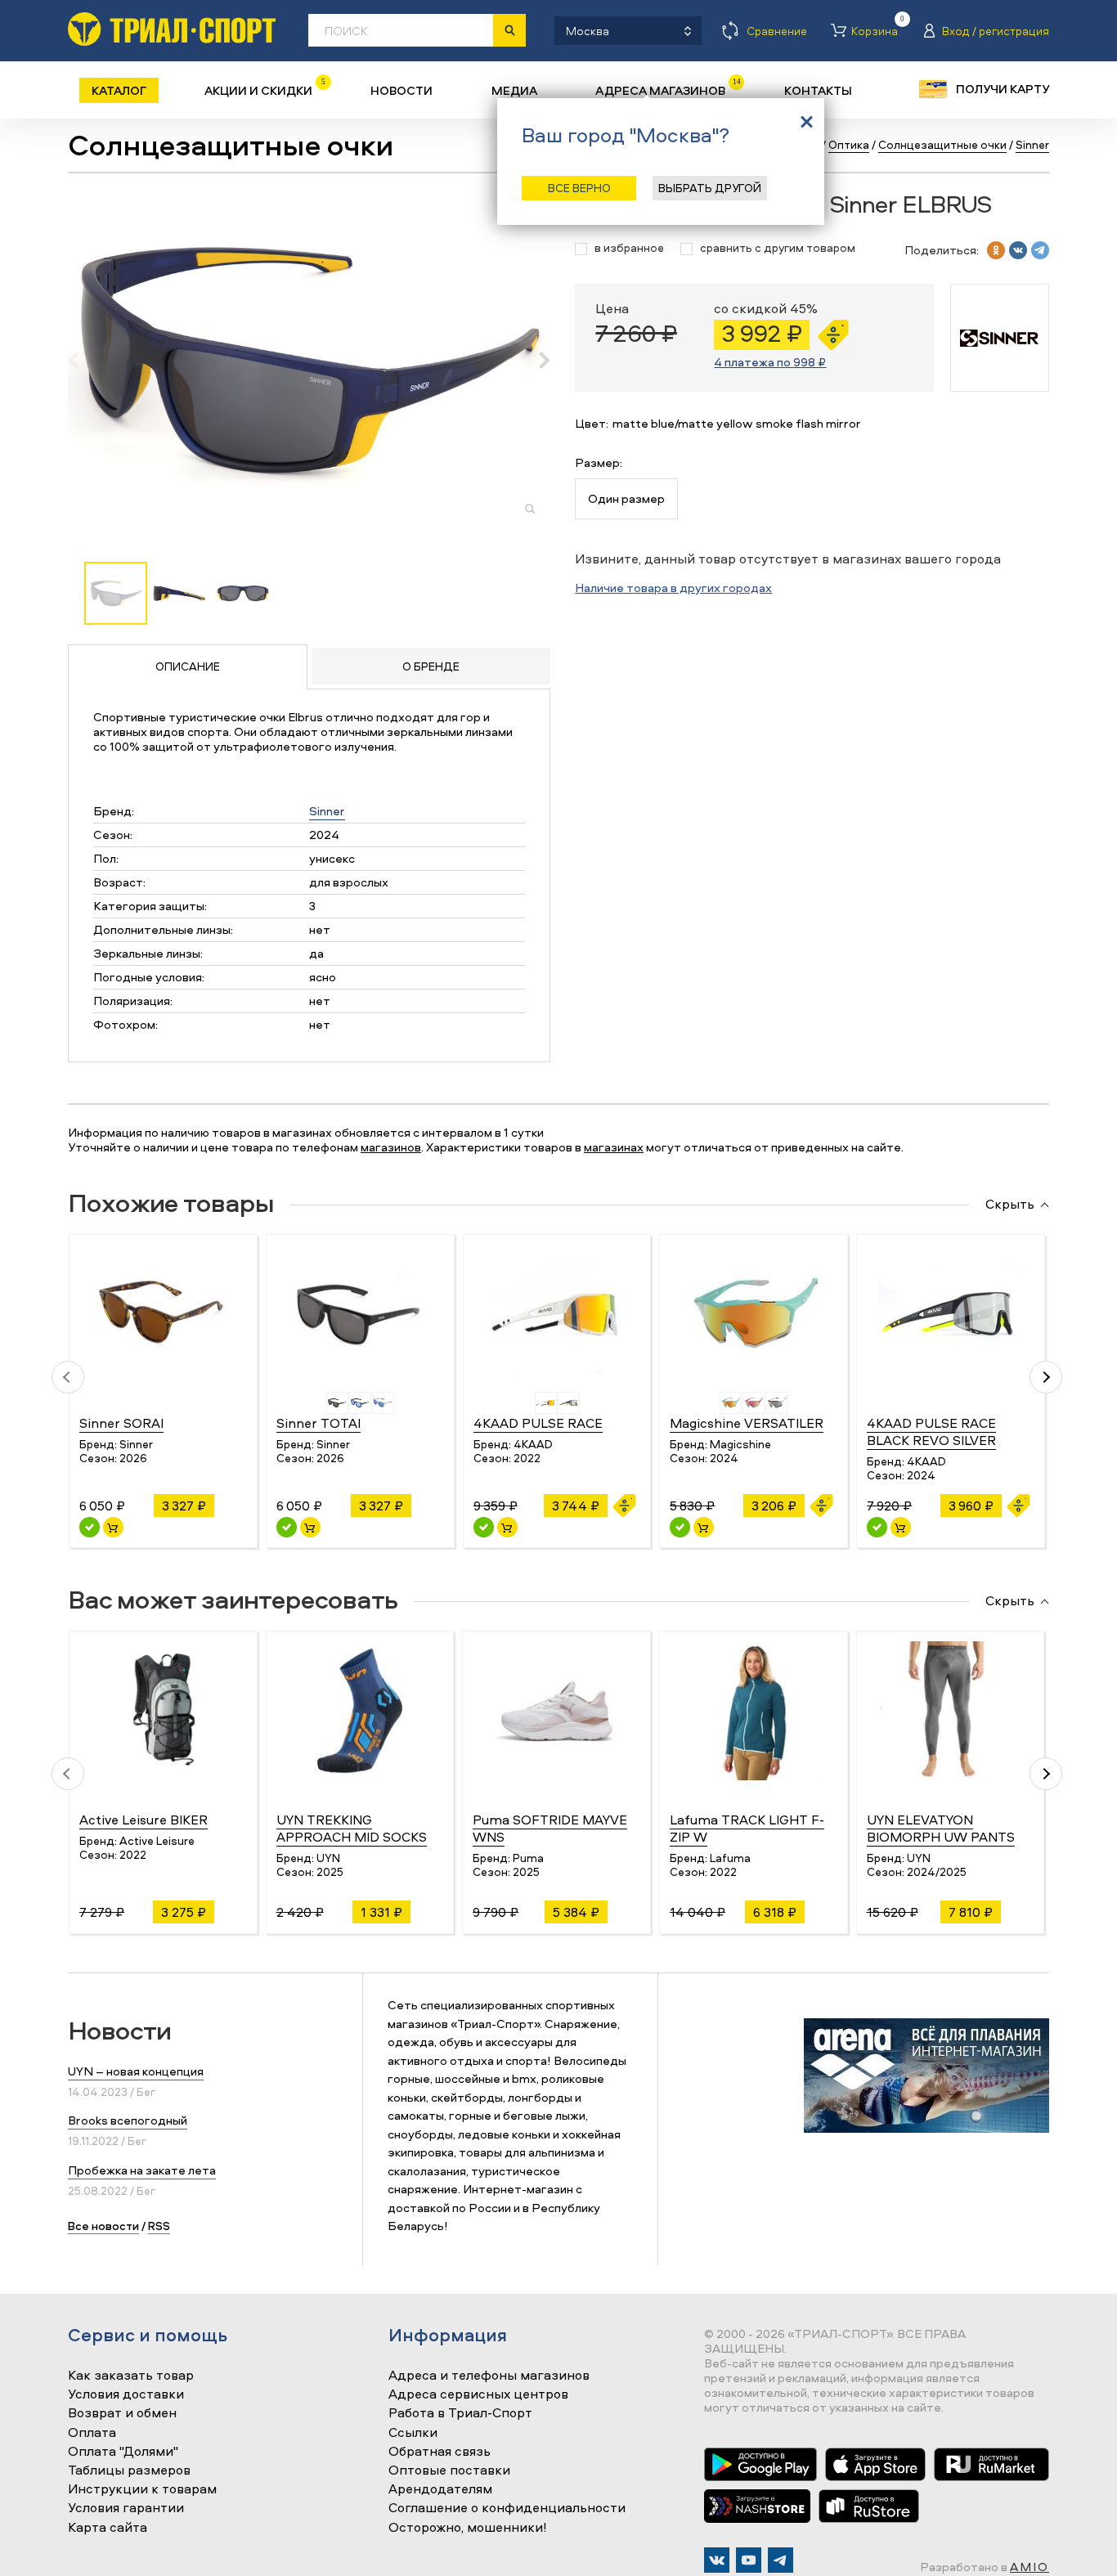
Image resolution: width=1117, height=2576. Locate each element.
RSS (159, 2226)
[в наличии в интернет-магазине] (113, 1527)
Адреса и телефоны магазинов (489, 2376)
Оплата (92, 2433)
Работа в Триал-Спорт (460, 2413)
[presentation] (82, 360)
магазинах (614, 1147)
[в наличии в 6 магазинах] (484, 1527)
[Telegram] (781, 2560)
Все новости (103, 2226)
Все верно (579, 188)
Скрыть (1010, 1205)
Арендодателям (440, 2489)
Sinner (327, 811)
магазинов (391, 1147)
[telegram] (1040, 250)
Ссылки (413, 2433)
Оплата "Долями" (123, 2452)
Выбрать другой (710, 188)
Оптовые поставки (449, 2471)
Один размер (626, 498)
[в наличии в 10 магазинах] (90, 1527)
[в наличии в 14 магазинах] (680, 1527)
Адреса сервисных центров (478, 2394)
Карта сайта (108, 2528)
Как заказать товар (131, 2376)
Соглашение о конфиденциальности (507, 2508)
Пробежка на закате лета (142, 2170)
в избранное (629, 248)
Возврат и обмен (122, 2413)
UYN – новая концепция (136, 2071)
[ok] (996, 250)
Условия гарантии (126, 2508)
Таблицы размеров (129, 2471)
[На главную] (172, 29)
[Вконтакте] (717, 2560)
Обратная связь (440, 2452)
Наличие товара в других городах (673, 588)
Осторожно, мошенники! (468, 2528)
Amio (1030, 2567)
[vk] (1018, 250)
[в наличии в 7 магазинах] (877, 1527)
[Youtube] (749, 2560)
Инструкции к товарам (142, 2489)
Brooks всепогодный (128, 2120)
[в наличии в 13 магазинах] (287, 1527)
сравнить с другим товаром (778, 248)
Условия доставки (126, 2394)
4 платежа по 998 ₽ (770, 362)
